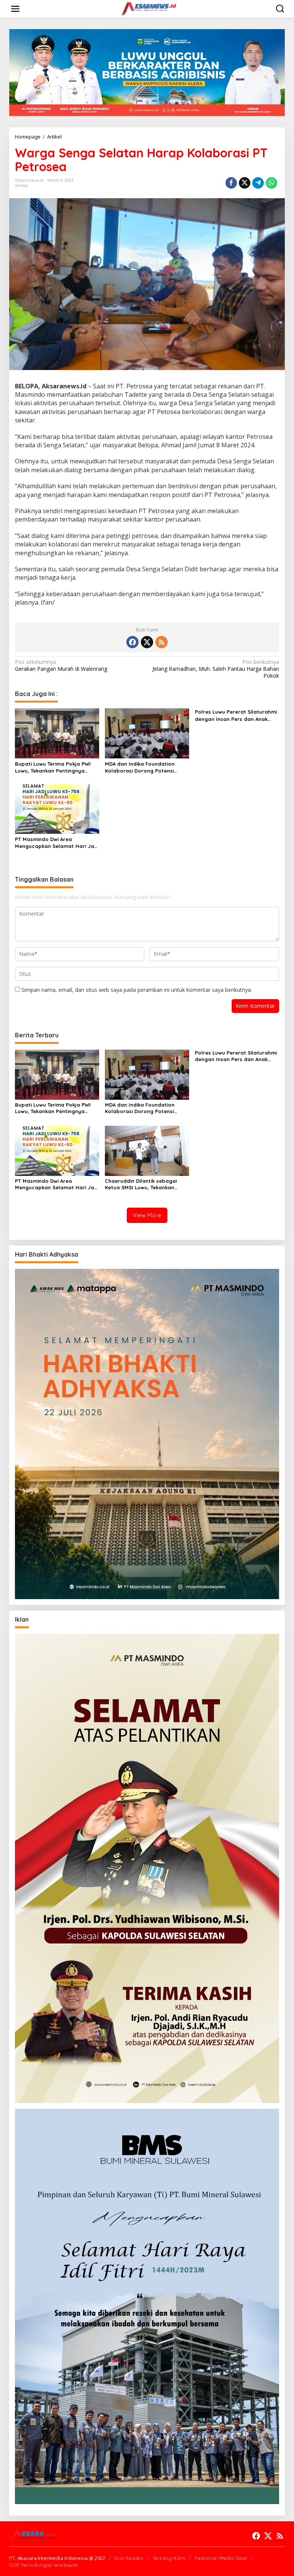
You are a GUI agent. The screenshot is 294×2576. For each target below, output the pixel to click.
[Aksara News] (149, 8)
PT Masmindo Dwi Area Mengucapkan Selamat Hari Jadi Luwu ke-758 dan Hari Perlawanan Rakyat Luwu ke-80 (57, 843)
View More (147, 1215)
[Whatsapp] (271, 183)
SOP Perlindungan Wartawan (44, 2565)
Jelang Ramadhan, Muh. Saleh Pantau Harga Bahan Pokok (216, 669)
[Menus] (15, 9)
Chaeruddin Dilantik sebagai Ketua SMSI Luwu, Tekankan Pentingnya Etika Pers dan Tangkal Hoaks (141, 1184)
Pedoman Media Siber (221, 2558)
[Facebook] (132, 642)
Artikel (21, 186)
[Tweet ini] (245, 183)
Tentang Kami (169, 2558)
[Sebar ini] (231, 183)
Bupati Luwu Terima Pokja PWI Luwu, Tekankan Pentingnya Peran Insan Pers (53, 767)
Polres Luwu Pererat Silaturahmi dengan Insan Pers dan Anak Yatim (236, 715)
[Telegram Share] (258, 183)
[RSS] (162, 642)
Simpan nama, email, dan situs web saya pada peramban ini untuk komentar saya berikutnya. (137, 990)
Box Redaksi (129, 2558)
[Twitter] (147, 642)
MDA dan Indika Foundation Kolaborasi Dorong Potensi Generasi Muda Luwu (140, 767)
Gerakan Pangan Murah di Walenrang (61, 665)
